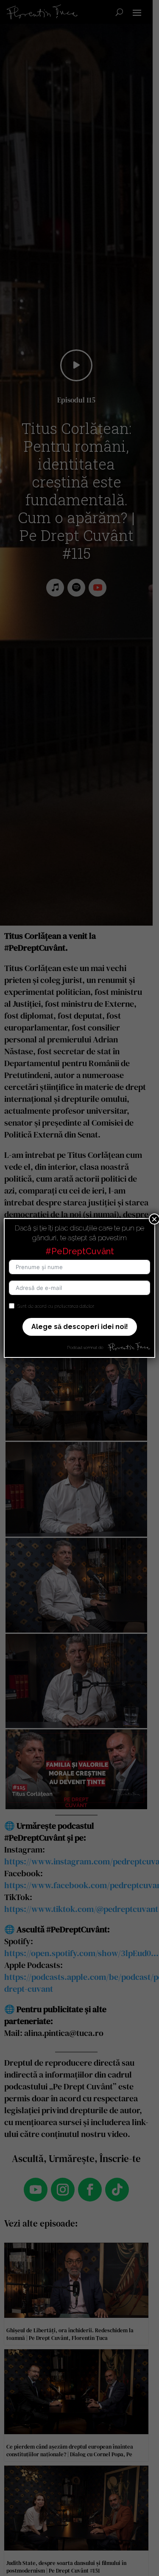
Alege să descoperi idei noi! (80, 1327)
